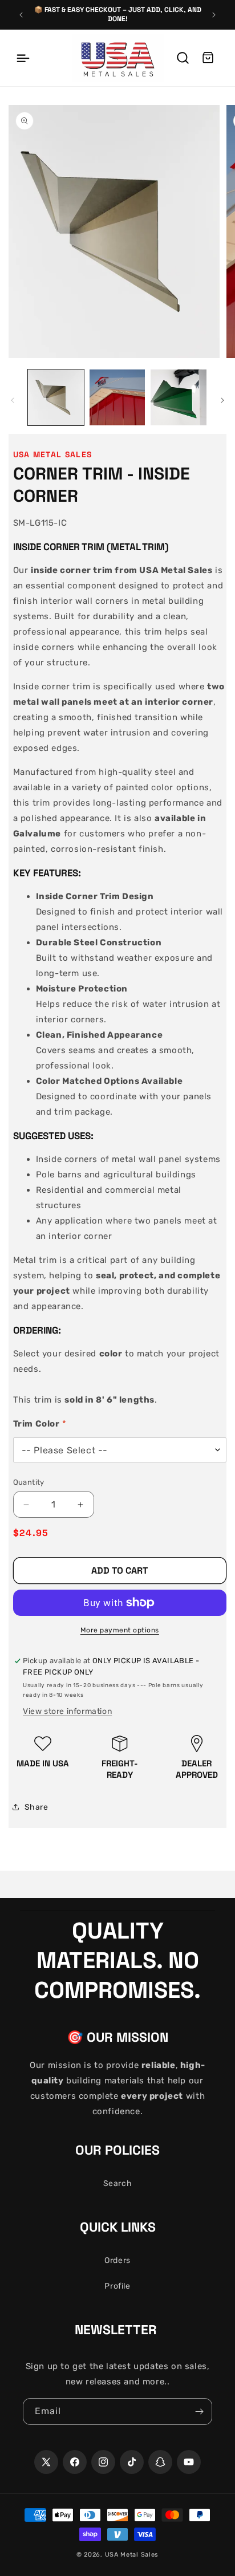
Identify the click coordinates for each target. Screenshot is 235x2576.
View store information (67, 1711)
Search (118, 2183)
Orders (117, 2260)
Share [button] (37, 1807)
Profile (117, 2286)
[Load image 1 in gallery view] (56, 397)
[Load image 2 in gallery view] (117, 397)
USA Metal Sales (132, 2555)
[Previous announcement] (21, 15)
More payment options (120, 1630)
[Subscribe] (199, 2412)
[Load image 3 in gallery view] (179, 397)
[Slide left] (13, 400)
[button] (23, 58)
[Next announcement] (214, 15)
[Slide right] (222, 400)
